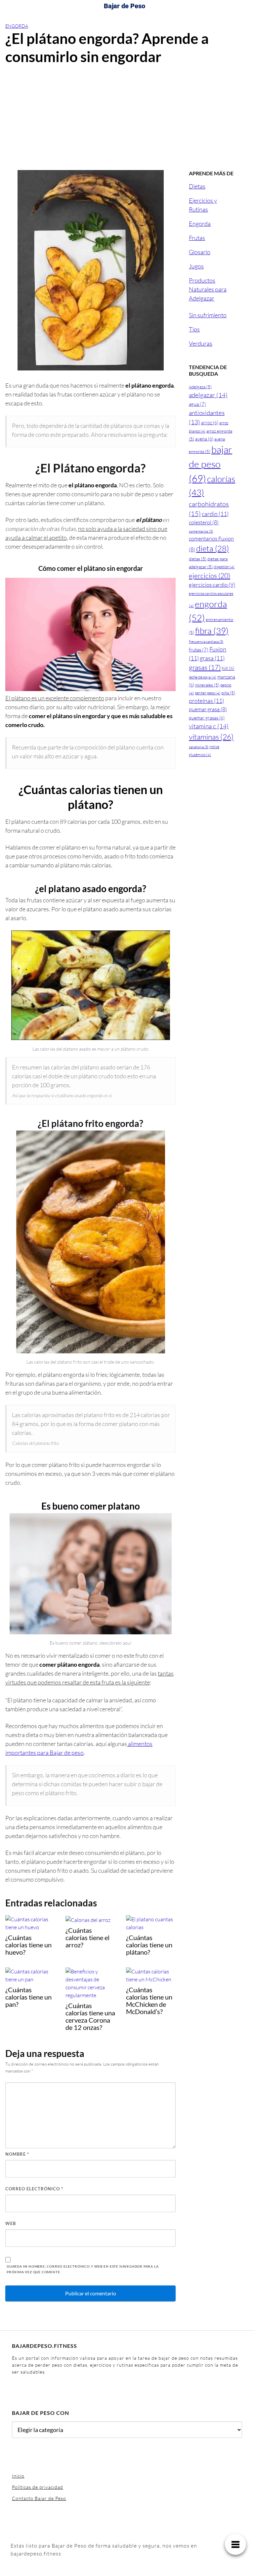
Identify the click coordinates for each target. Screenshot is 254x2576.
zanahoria (199, 747)
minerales (207, 685)
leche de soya (203, 677)
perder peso (208, 693)
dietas (198, 559)
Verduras (201, 343)
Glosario (200, 252)
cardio (215, 514)
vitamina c (209, 726)
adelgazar (208, 395)
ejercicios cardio (212, 585)
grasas (205, 667)
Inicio (18, 2476)
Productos (202, 280)
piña (228, 693)
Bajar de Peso (125, 6)
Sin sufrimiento (208, 315)
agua (197, 404)
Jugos (196, 266)
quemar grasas (207, 718)
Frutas (197, 238)
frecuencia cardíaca (206, 642)
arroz (210, 422)
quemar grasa (208, 709)
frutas (199, 650)
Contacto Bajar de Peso (39, 2498)
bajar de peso (211, 464)
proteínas (206, 701)
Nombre (17, 2154)
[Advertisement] (127, 121)
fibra (212, 631)
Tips (194, 329)
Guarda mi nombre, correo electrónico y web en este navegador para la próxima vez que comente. (83, 2269)
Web (11, 2223)
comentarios (201, 531)
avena (204, 439)
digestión (224, 567)
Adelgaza (200, 387)
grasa (212, 658)
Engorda (17, 26)
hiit (228, 668)
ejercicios (210, 575)
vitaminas (211, 737)
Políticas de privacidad (38, 2487)
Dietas (197, 186)
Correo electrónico (34, 2189)
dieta (212, 548)
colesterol (204, 522)
